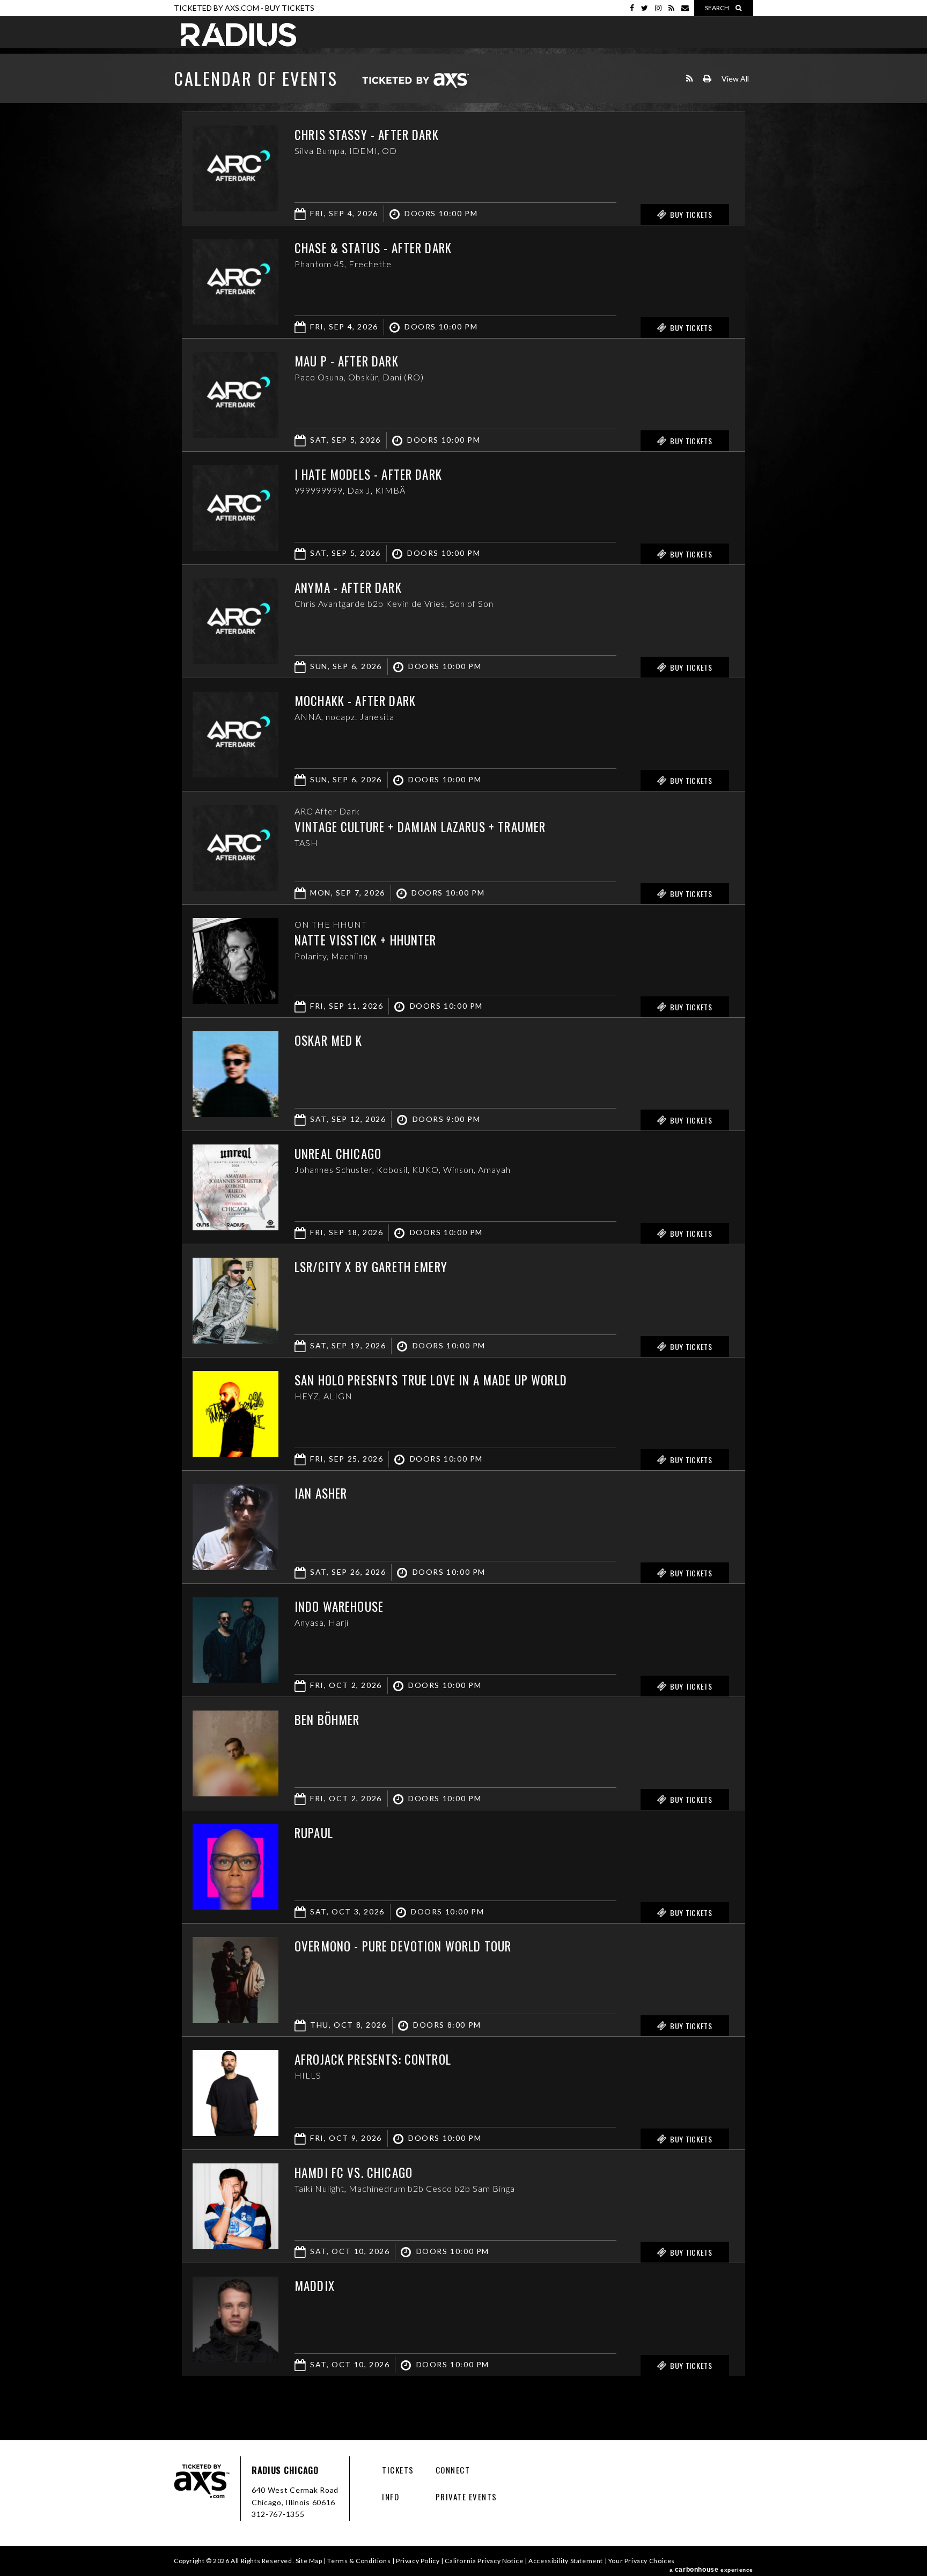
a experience (711, 2570)
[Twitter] (645, 8)
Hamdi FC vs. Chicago (354, 2173)
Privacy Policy (418, 2561)
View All (735, 79)
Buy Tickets (290, 8)
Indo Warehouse (339, 1606)
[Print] (707, 79)
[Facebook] (632, 8)
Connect (453, 2470)
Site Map (309, 2561)
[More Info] (236, 208)
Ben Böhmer (327, 1720)
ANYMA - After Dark (348, 588)
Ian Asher (321, 1493)
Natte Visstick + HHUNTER (366, 940)
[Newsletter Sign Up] (685, 8)
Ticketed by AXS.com (415, 81)
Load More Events (464, 2397)
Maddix (315, 2286)
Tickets (398, 2470)
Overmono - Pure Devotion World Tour (403, 1946)
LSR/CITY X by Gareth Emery (371, 1267)
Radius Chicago (239, 35)
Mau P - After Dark (347, 361)
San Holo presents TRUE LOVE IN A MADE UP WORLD (431, 1380)
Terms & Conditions (359, 2561)
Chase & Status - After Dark (373, 248)
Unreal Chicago (338, 1154)
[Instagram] (658, 8)
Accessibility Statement (566, 2561)
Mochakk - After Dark (355, 701)
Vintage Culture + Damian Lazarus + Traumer (420, 827)
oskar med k (329, 1040)
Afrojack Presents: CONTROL (373, 2059)
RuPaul (314, 1833)
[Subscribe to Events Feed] (690, 79)
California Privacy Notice (484, 2561)
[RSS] (671, 8)
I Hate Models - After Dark (368, 474)
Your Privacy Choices (642, 2561)
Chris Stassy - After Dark (367, 135)
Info (391, 2497)
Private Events (466, 2497)
